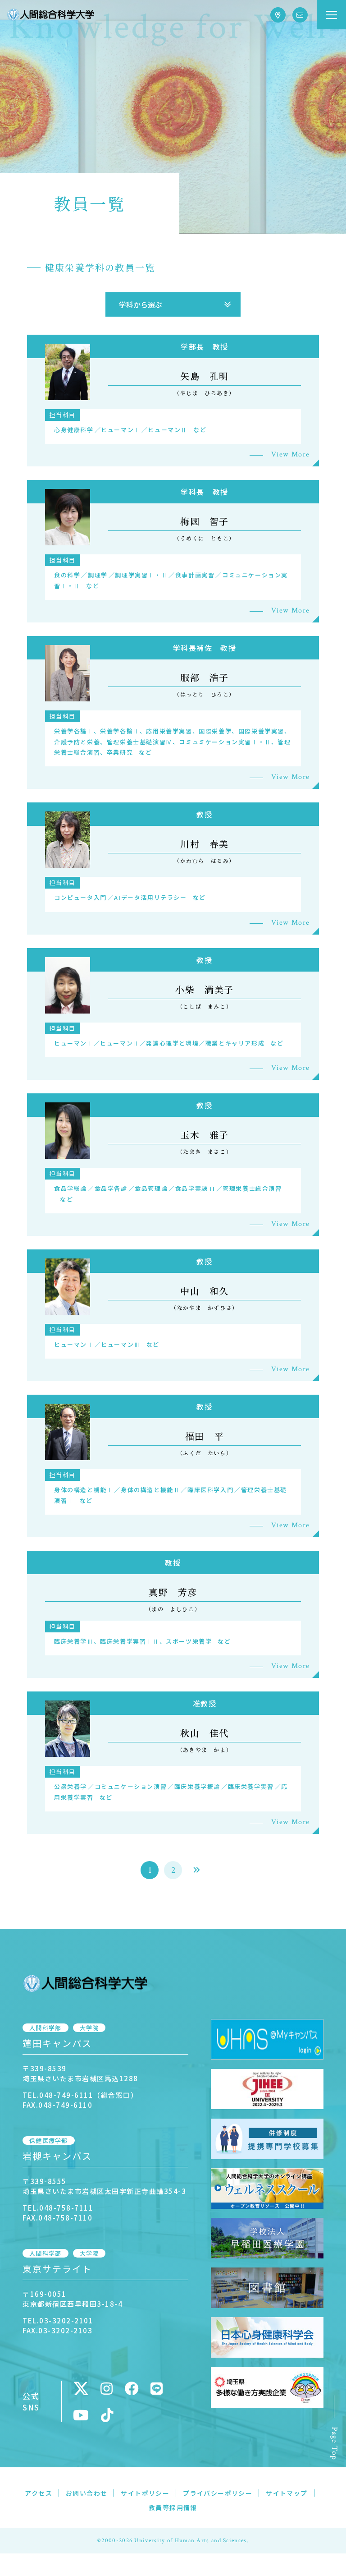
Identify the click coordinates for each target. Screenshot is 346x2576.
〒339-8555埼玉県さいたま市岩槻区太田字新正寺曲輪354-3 (104, 2186)
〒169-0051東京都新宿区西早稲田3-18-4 (73, 2299)
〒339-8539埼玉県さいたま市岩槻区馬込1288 (80, 2073)
